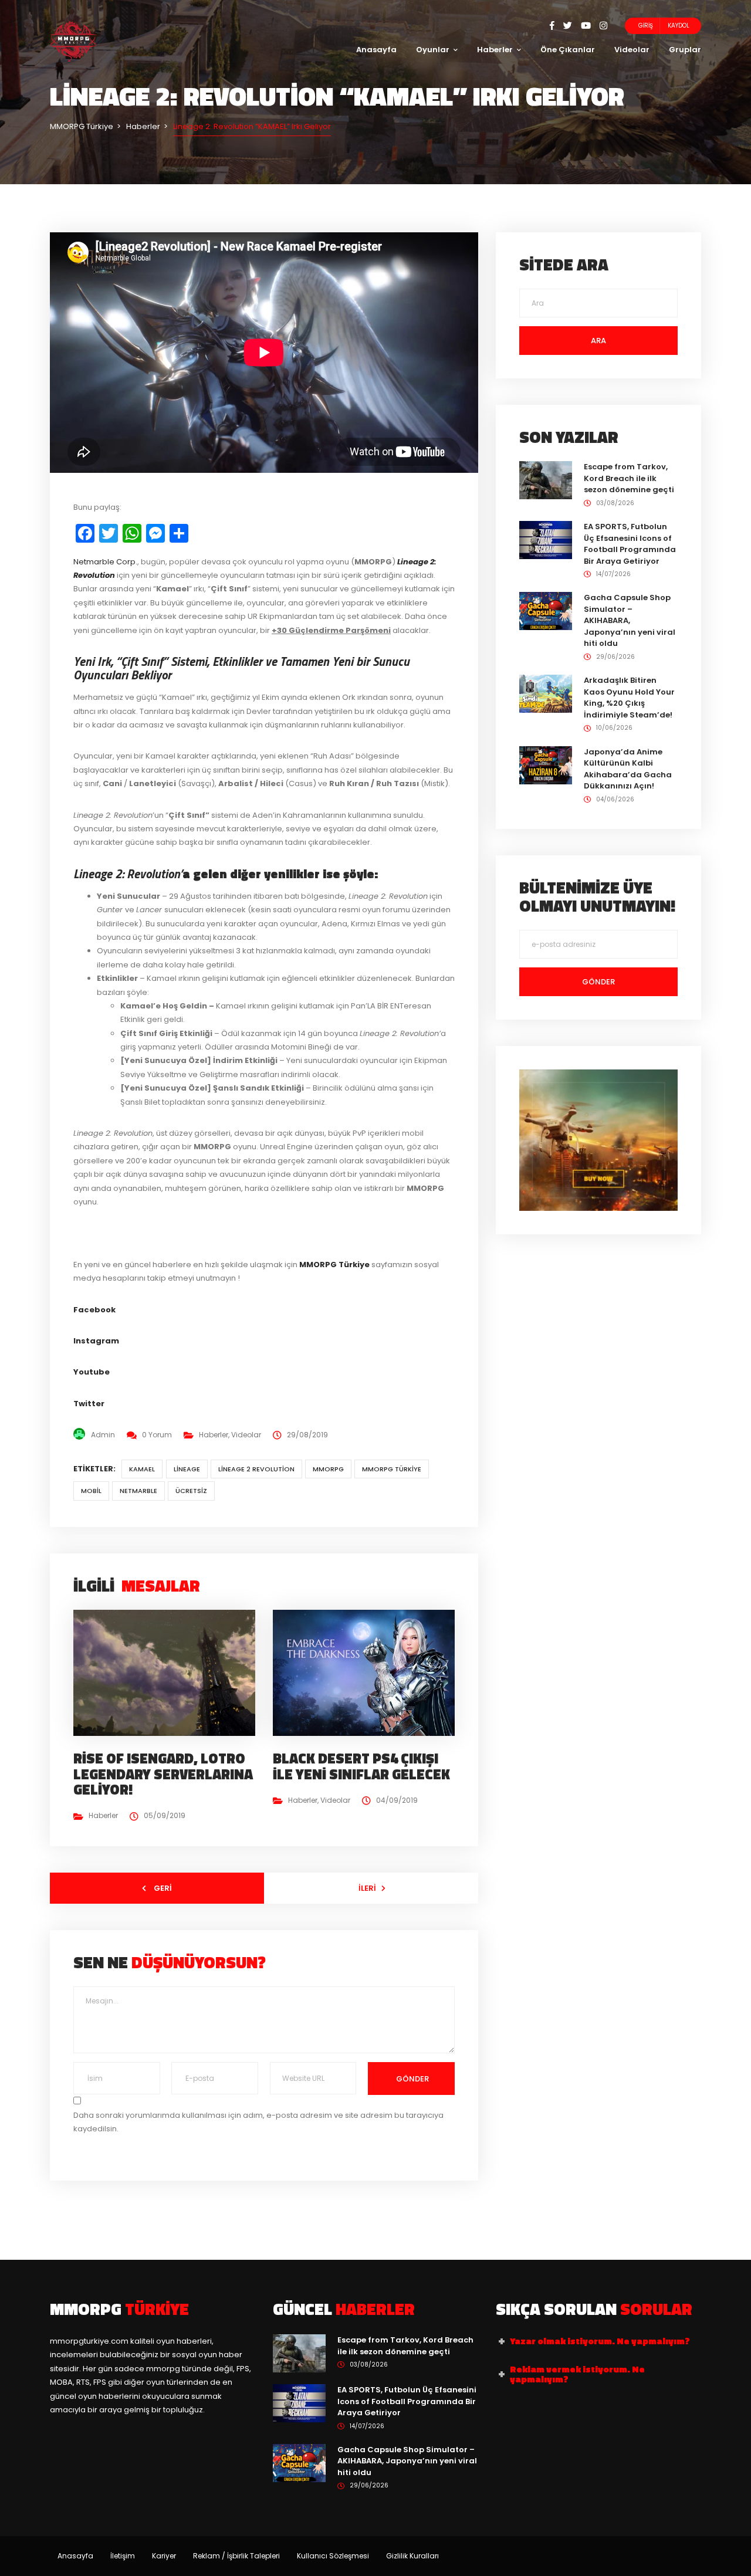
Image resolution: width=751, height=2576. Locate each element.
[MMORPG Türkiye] (73, 41)
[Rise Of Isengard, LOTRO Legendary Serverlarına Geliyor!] (169, 1672)
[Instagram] (603, 26)
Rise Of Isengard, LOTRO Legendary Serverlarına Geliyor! (163, 1774)
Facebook (94, 1310)
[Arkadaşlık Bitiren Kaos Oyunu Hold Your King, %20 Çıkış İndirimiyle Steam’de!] (546, 693)
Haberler (495, 50)
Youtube (92, 1372)
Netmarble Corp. (105, 562)
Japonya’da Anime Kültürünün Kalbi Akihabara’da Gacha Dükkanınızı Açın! (628, 769)
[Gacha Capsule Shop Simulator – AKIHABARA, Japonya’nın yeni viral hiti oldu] (546, 610)
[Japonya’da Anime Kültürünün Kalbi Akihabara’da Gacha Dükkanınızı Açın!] (546, 765)
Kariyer (164, 2556)
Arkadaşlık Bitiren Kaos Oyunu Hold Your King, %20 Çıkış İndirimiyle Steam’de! (629, 698)
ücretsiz (191, 1491)
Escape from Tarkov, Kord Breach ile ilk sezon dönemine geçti (629, 478)
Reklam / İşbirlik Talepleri (236, 2556)
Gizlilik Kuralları (412, 2556)
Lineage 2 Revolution (256, 1469)
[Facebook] (557, 26)
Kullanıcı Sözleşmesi (333, 2556)
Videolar (632, 50)
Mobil (91, 1491)
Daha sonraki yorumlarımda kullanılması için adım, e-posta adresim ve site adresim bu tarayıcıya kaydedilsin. (258, 2122)
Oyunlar (433, 50)
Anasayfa (376, 50)
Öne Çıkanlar (568, 50)
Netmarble (138, 1491)
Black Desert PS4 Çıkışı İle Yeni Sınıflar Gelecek (361, 1766)
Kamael (142, 1469)
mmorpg (328, 1469)
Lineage (187, 1469)
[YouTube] (590, 26)
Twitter (89, 1404)
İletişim (123, 2556)
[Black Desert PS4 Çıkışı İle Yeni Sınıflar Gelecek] (368, 1672)
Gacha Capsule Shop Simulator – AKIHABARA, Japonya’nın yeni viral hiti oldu (630, 620)
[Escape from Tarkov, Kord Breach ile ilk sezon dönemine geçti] (546, 480)
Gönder (412, 2079)
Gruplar (685, 50)
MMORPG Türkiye (392, 1469)
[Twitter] (572, 26)
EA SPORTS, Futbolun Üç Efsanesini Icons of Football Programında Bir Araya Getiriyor (630, 544)
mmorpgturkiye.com (89, 2341)
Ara (598, 341)
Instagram (96, 1341)
